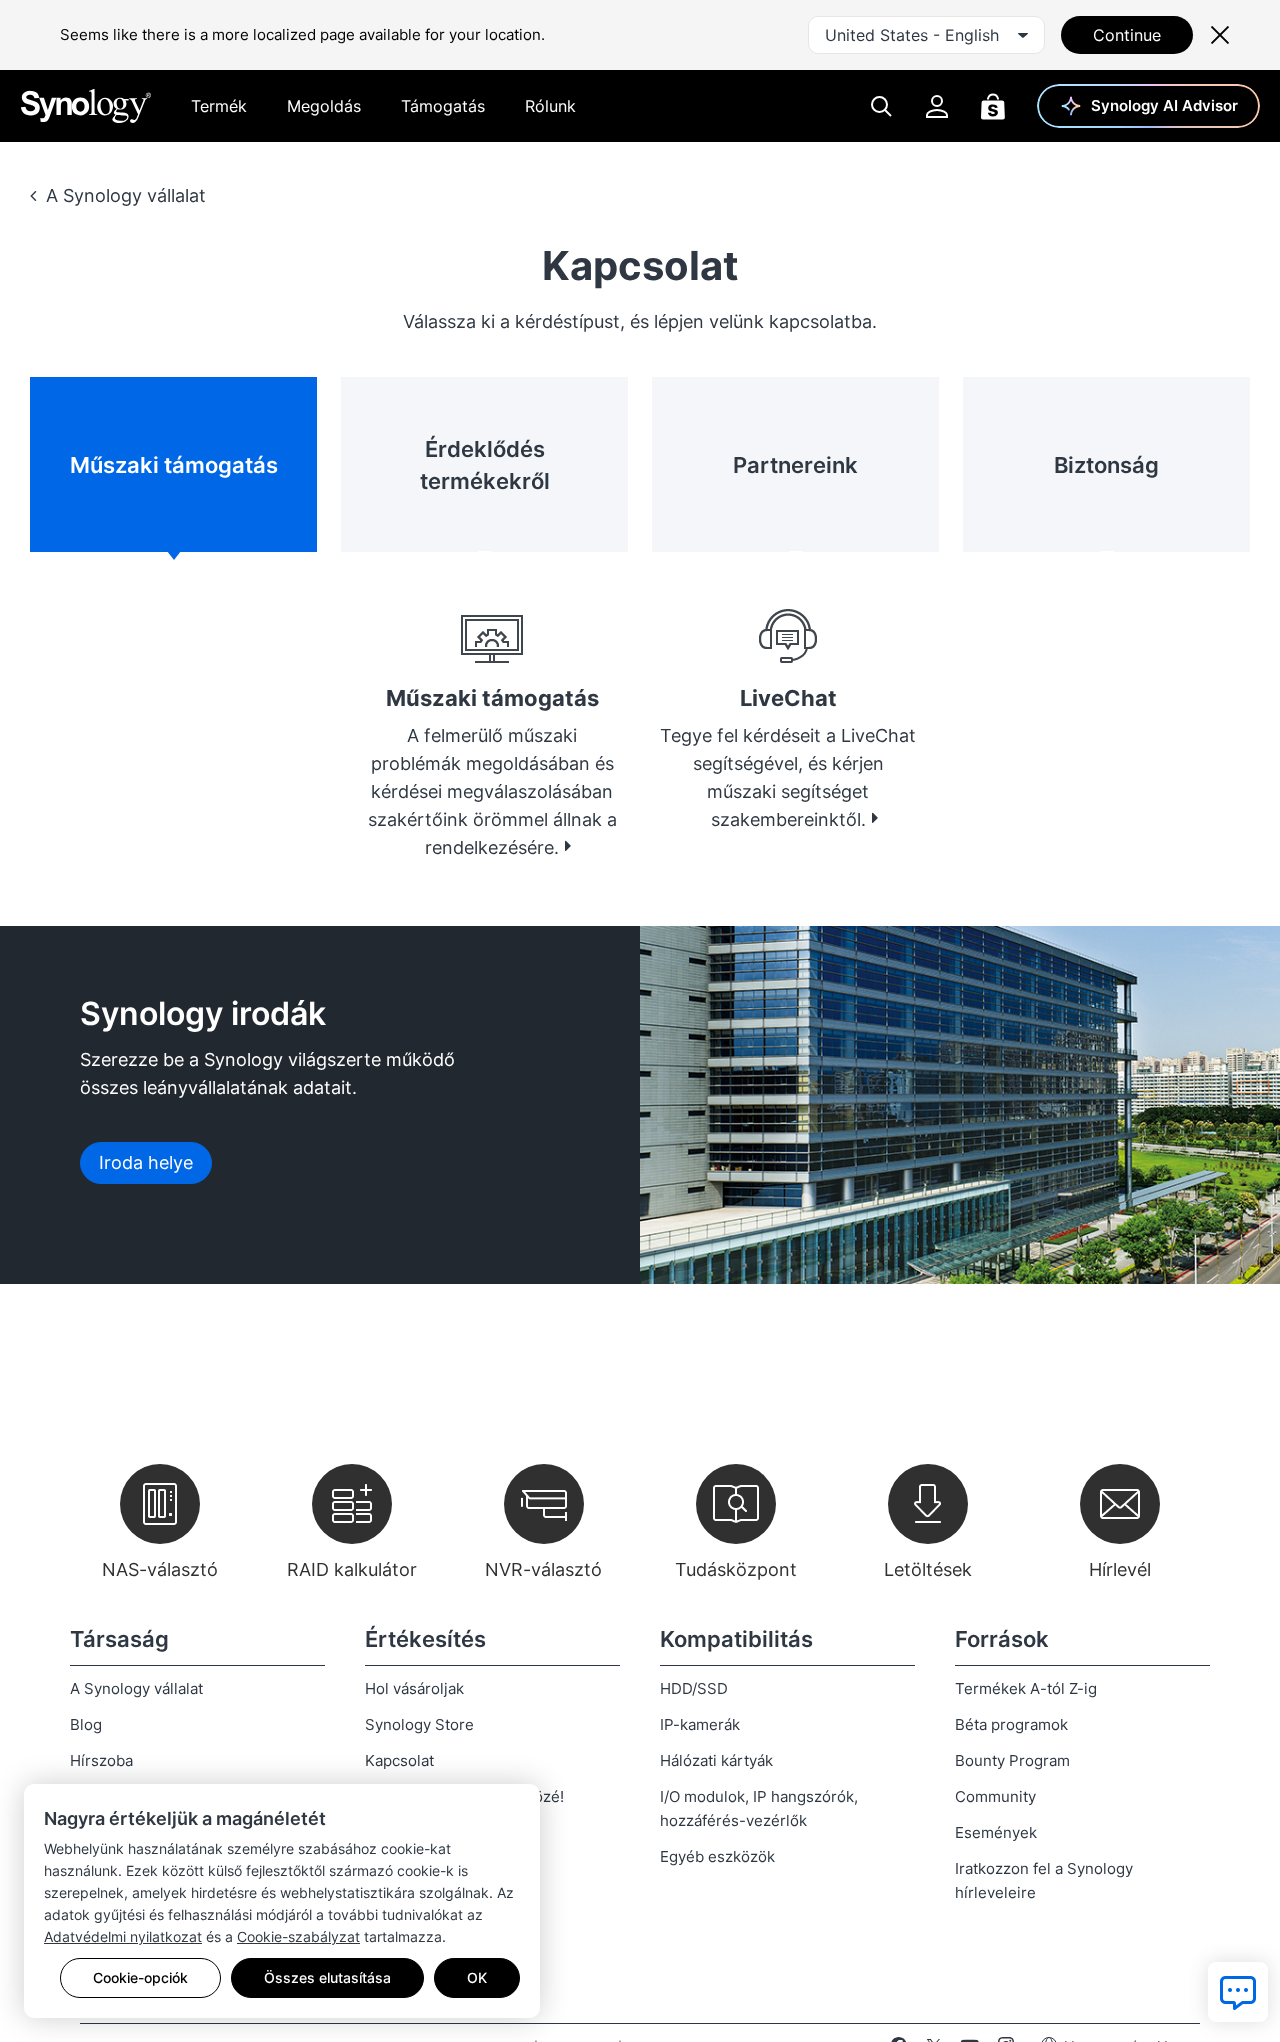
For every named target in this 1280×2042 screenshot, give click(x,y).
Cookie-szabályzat (298, 1936)
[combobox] (926, 35)
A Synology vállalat (126, 195)
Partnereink (795, 465)
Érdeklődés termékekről (485, 465)
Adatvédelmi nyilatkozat (123, 1936)
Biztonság (1106, 465)
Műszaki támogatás (174, 465)
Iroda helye (146, 1162)
